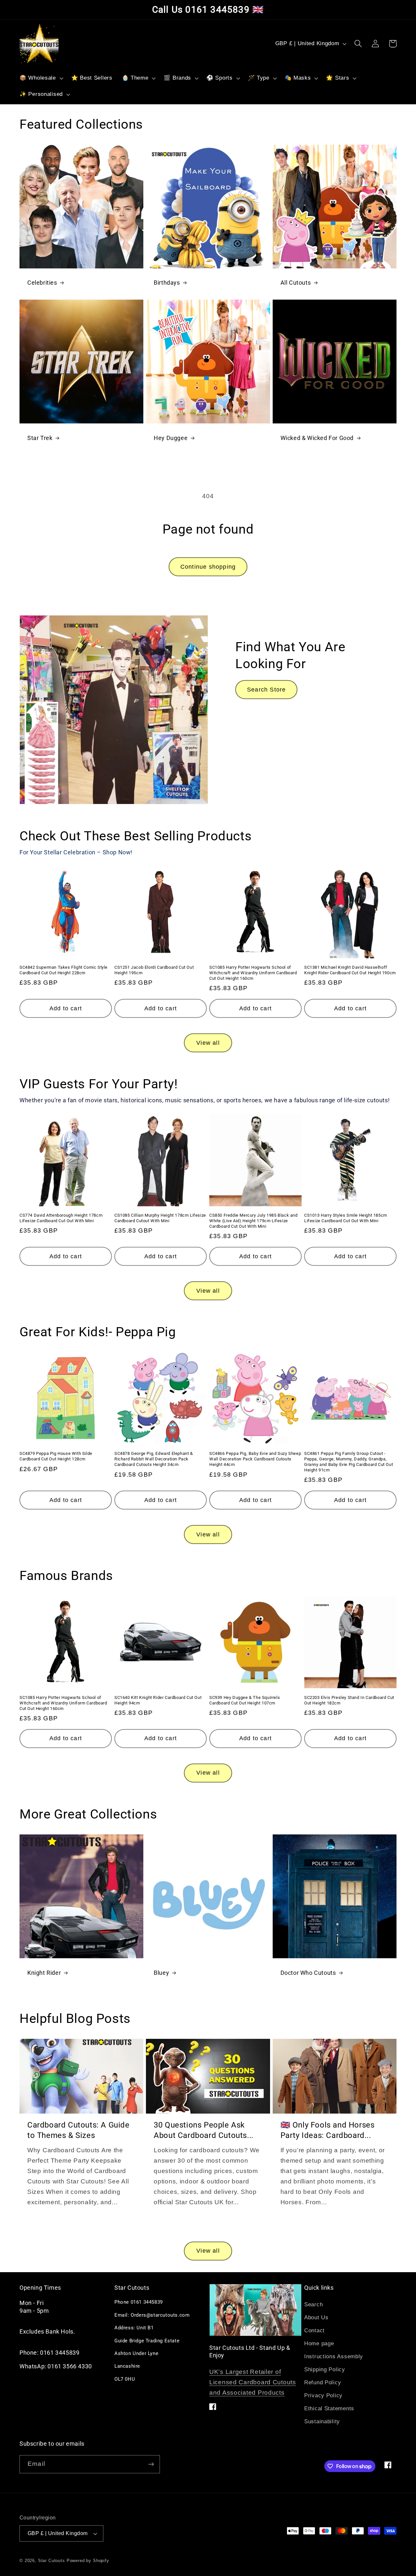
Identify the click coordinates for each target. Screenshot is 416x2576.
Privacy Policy (323, 2395)
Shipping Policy (325, 2369)
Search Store (266, 690)
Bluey (161, 1973)
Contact (314, 2330)
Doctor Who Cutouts (308, 1973)
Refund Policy (323, 2382)
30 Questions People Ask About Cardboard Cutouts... (204, 2130)
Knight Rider (44, 1973)
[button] (41, 78)
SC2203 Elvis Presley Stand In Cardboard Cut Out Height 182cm (349, 1700)
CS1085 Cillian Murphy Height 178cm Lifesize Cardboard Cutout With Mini (160, 1218)
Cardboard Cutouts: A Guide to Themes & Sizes (78, 2130)
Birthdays (167, 283)
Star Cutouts (52, 2561)
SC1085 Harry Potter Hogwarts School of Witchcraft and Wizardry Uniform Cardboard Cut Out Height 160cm (253, 973)
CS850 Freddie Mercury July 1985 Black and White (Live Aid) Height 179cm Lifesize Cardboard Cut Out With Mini (253, 1221)
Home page (319, 2343)
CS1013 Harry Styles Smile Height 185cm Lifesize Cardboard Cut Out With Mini (346, 1218)
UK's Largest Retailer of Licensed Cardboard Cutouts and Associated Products (253, 2382)
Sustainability (322, 2421)
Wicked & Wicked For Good (317, 438)
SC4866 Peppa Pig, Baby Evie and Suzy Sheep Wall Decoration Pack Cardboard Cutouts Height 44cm (255, 1459)
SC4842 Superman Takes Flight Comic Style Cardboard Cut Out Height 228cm (64, 970)
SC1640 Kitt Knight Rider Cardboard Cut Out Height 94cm (158, 1700)
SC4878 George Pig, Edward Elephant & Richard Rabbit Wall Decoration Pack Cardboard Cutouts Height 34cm (154, 1459)
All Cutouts (296, 283)
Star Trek (40, 438)
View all (208, 1043)
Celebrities (42, 283)
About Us (316, 2317)
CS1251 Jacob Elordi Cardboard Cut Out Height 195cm (154, 970)
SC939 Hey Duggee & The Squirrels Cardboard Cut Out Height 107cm (245, 1700)
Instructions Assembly (334, 2356)
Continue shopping (208, 567)
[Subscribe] (151, 2464)
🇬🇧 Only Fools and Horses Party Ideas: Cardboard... (328, 2130)
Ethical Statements (329, 2408)
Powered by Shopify (88, 2561)
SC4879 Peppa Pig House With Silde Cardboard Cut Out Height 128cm (56, 1456)
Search (313, 2304)
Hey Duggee (171, 438)
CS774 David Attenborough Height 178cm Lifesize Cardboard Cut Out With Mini (61, 1218)
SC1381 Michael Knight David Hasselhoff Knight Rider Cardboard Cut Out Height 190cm (350, 970)
